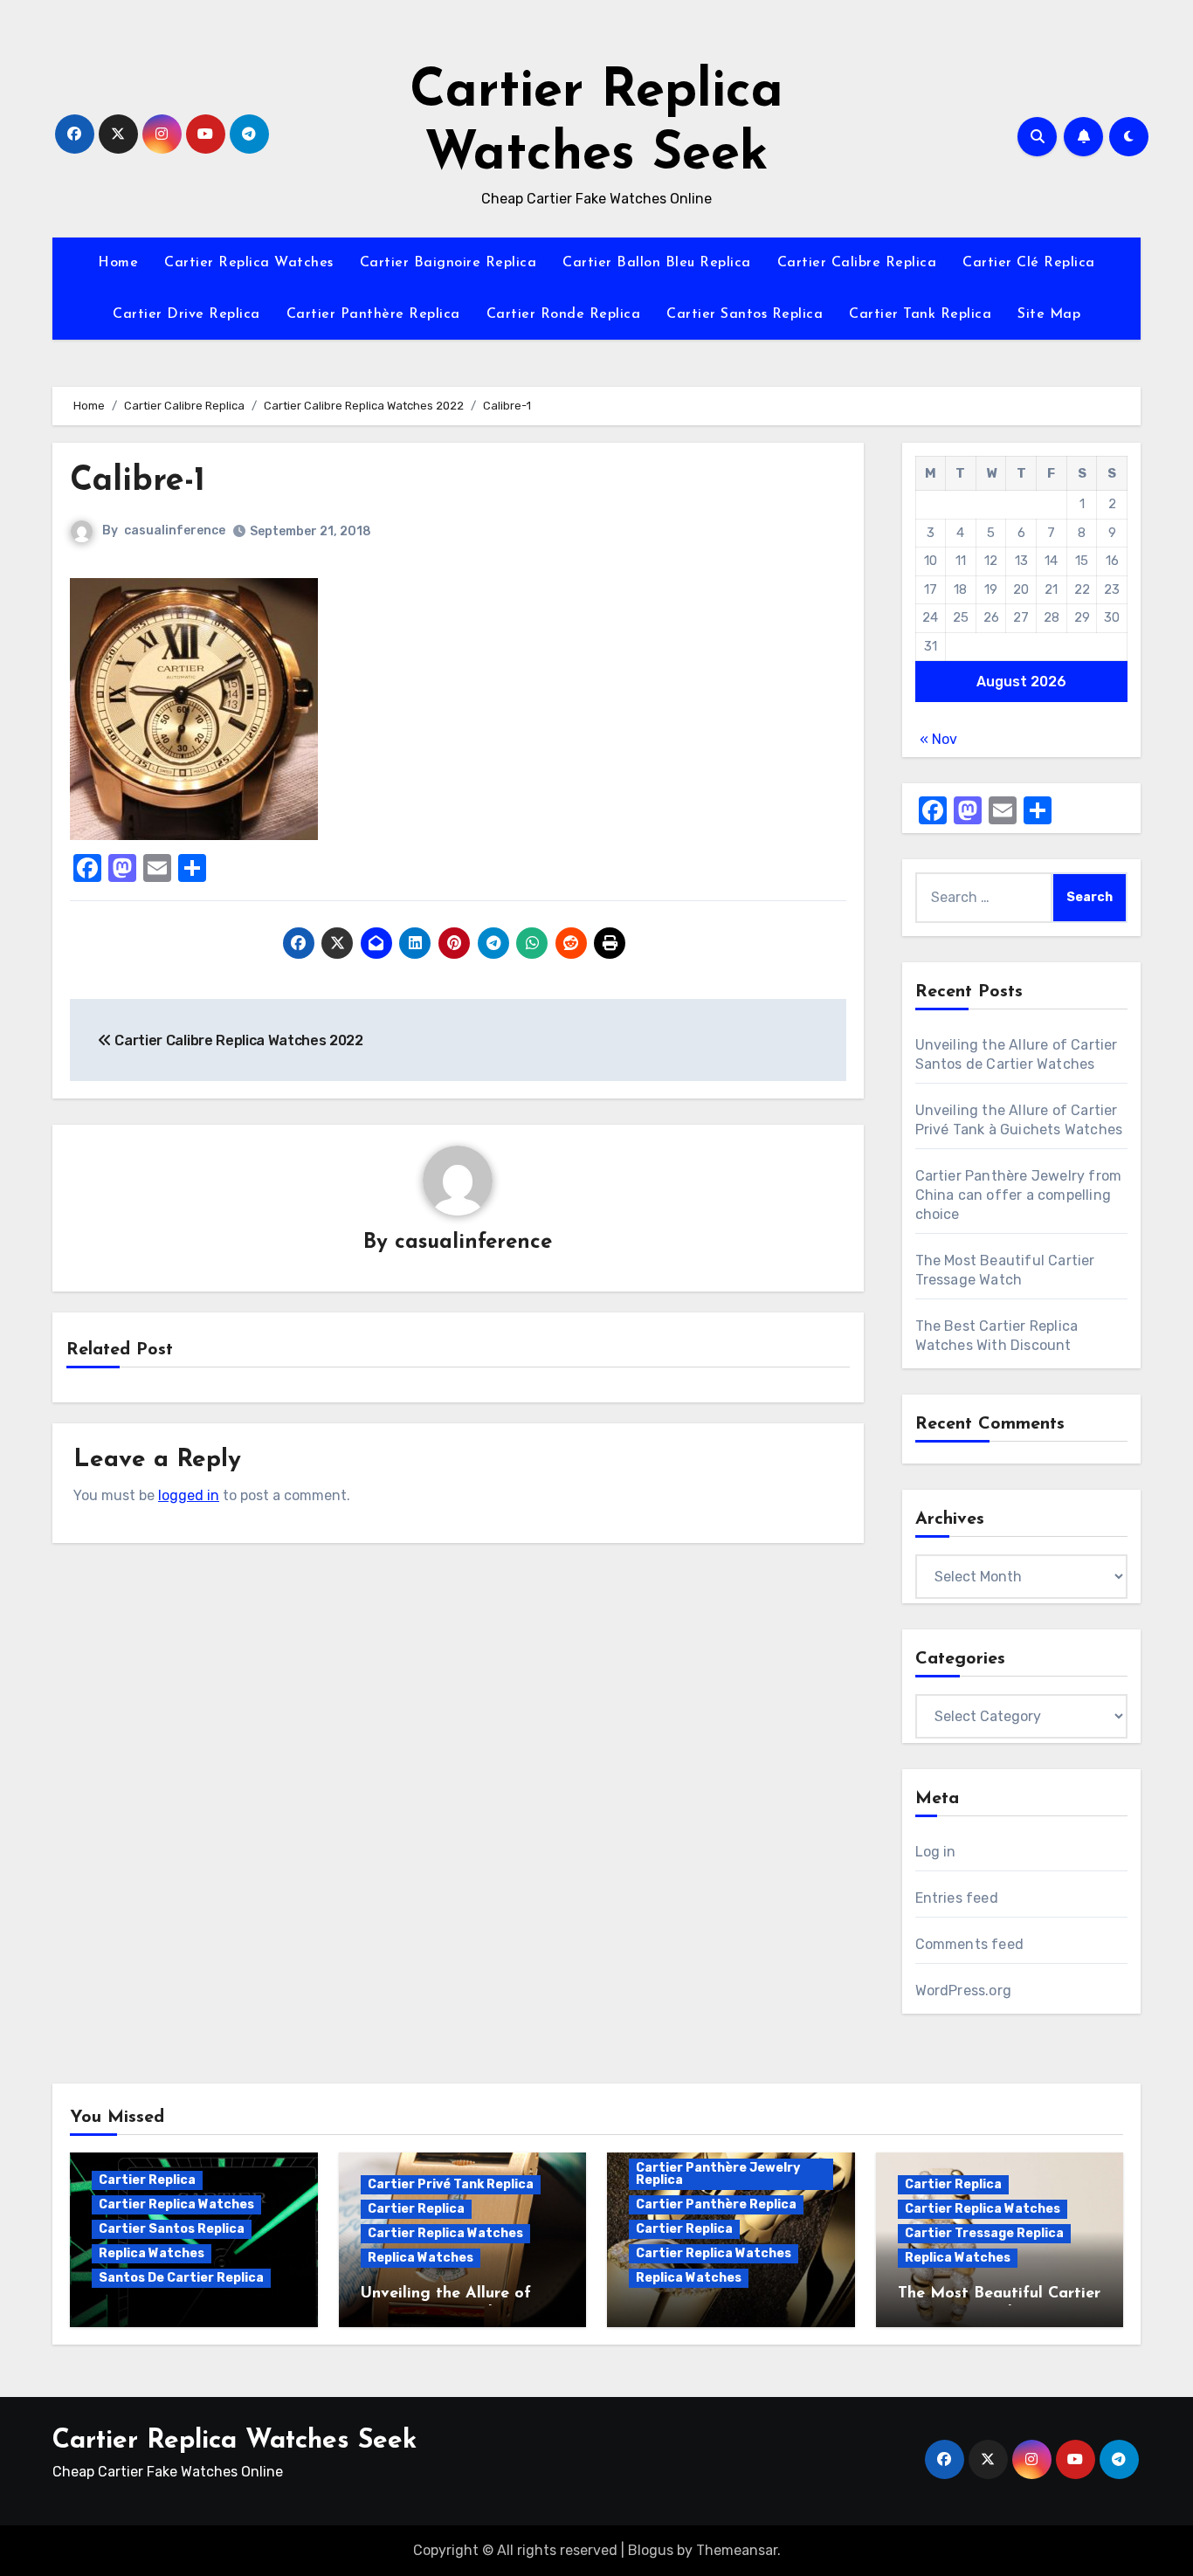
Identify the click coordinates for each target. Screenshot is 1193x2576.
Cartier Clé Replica (1029, 263)
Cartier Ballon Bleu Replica (657, 263)
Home (118, 263)
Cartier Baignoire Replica (448, 263)
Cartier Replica (147, 2180)
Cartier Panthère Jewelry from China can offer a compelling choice (1019, 1195)
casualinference (175, 530)
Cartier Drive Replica (186, 314)
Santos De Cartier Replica (181, 2278)
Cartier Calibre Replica (857, 263)
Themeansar (737, 2550)
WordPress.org (964, 1991)
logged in (189, 1495)
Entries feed (957, 1898)
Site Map (1049, 314)
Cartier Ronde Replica (564, 314)
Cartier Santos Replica (745, 314)
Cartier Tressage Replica (984, 2233)
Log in (936, 1852)
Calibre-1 (138, 482)
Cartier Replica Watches (249, 263)
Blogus (651, 2550)
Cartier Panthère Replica (373, 314)
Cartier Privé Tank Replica (451, 2184)
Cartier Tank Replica (920, 314)
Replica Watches (152, 2253)
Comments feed (970, 1944)
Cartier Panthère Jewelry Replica (718, 2174)
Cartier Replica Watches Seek (234, 2441)
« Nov (938, 739)
